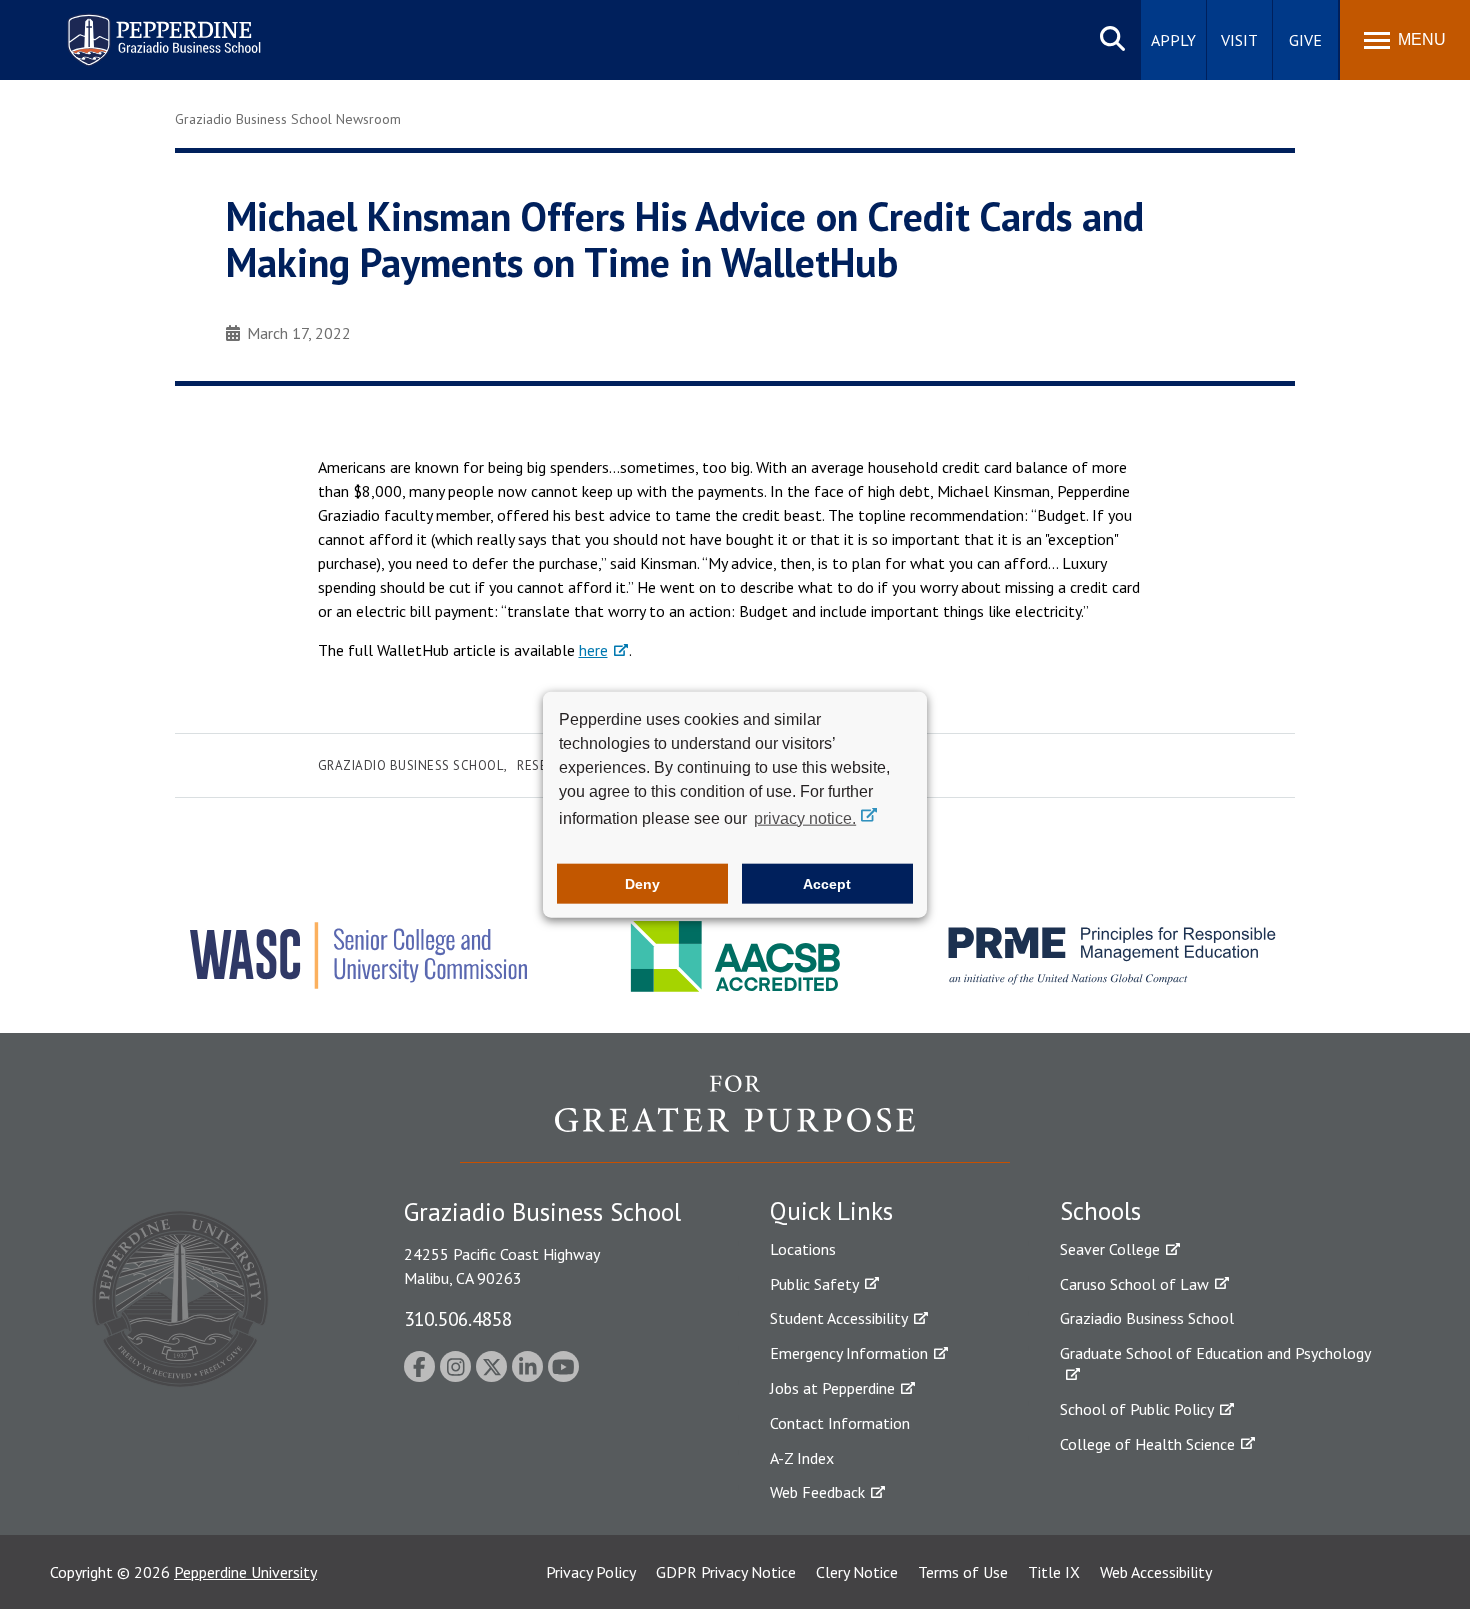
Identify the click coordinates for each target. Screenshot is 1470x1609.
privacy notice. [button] (805, 817)
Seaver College (1110, 1249)
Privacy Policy (591, 1572)
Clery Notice (857, 1572)
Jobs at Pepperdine (832, 1388)
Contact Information (840, 1423)
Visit (1239, 40)
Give (1305, 40)
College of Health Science (1147, 1444)
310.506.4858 (458, 1318)
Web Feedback (817, 1492)
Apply (1173, 40)
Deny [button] (642, 884)
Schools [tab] (1100, 1211)
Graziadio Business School (411, 765)
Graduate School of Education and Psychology (1215, 1353)
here (593, 650)
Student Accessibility (839, 1318)
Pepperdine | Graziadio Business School (138, 27)
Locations (803, 1249)
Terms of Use (963, 1572)
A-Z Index (802, 1458)
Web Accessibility (1156, 1572)
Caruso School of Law (1134, 1284)
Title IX (1054, 1572)
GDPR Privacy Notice (726, 1572)
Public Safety (814, 1284)
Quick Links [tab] (831, 1211)
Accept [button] (827, 884)
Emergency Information (849, 1353)
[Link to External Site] (735, 1118)
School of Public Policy (1137, 1409)
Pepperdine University (245, 1572)
